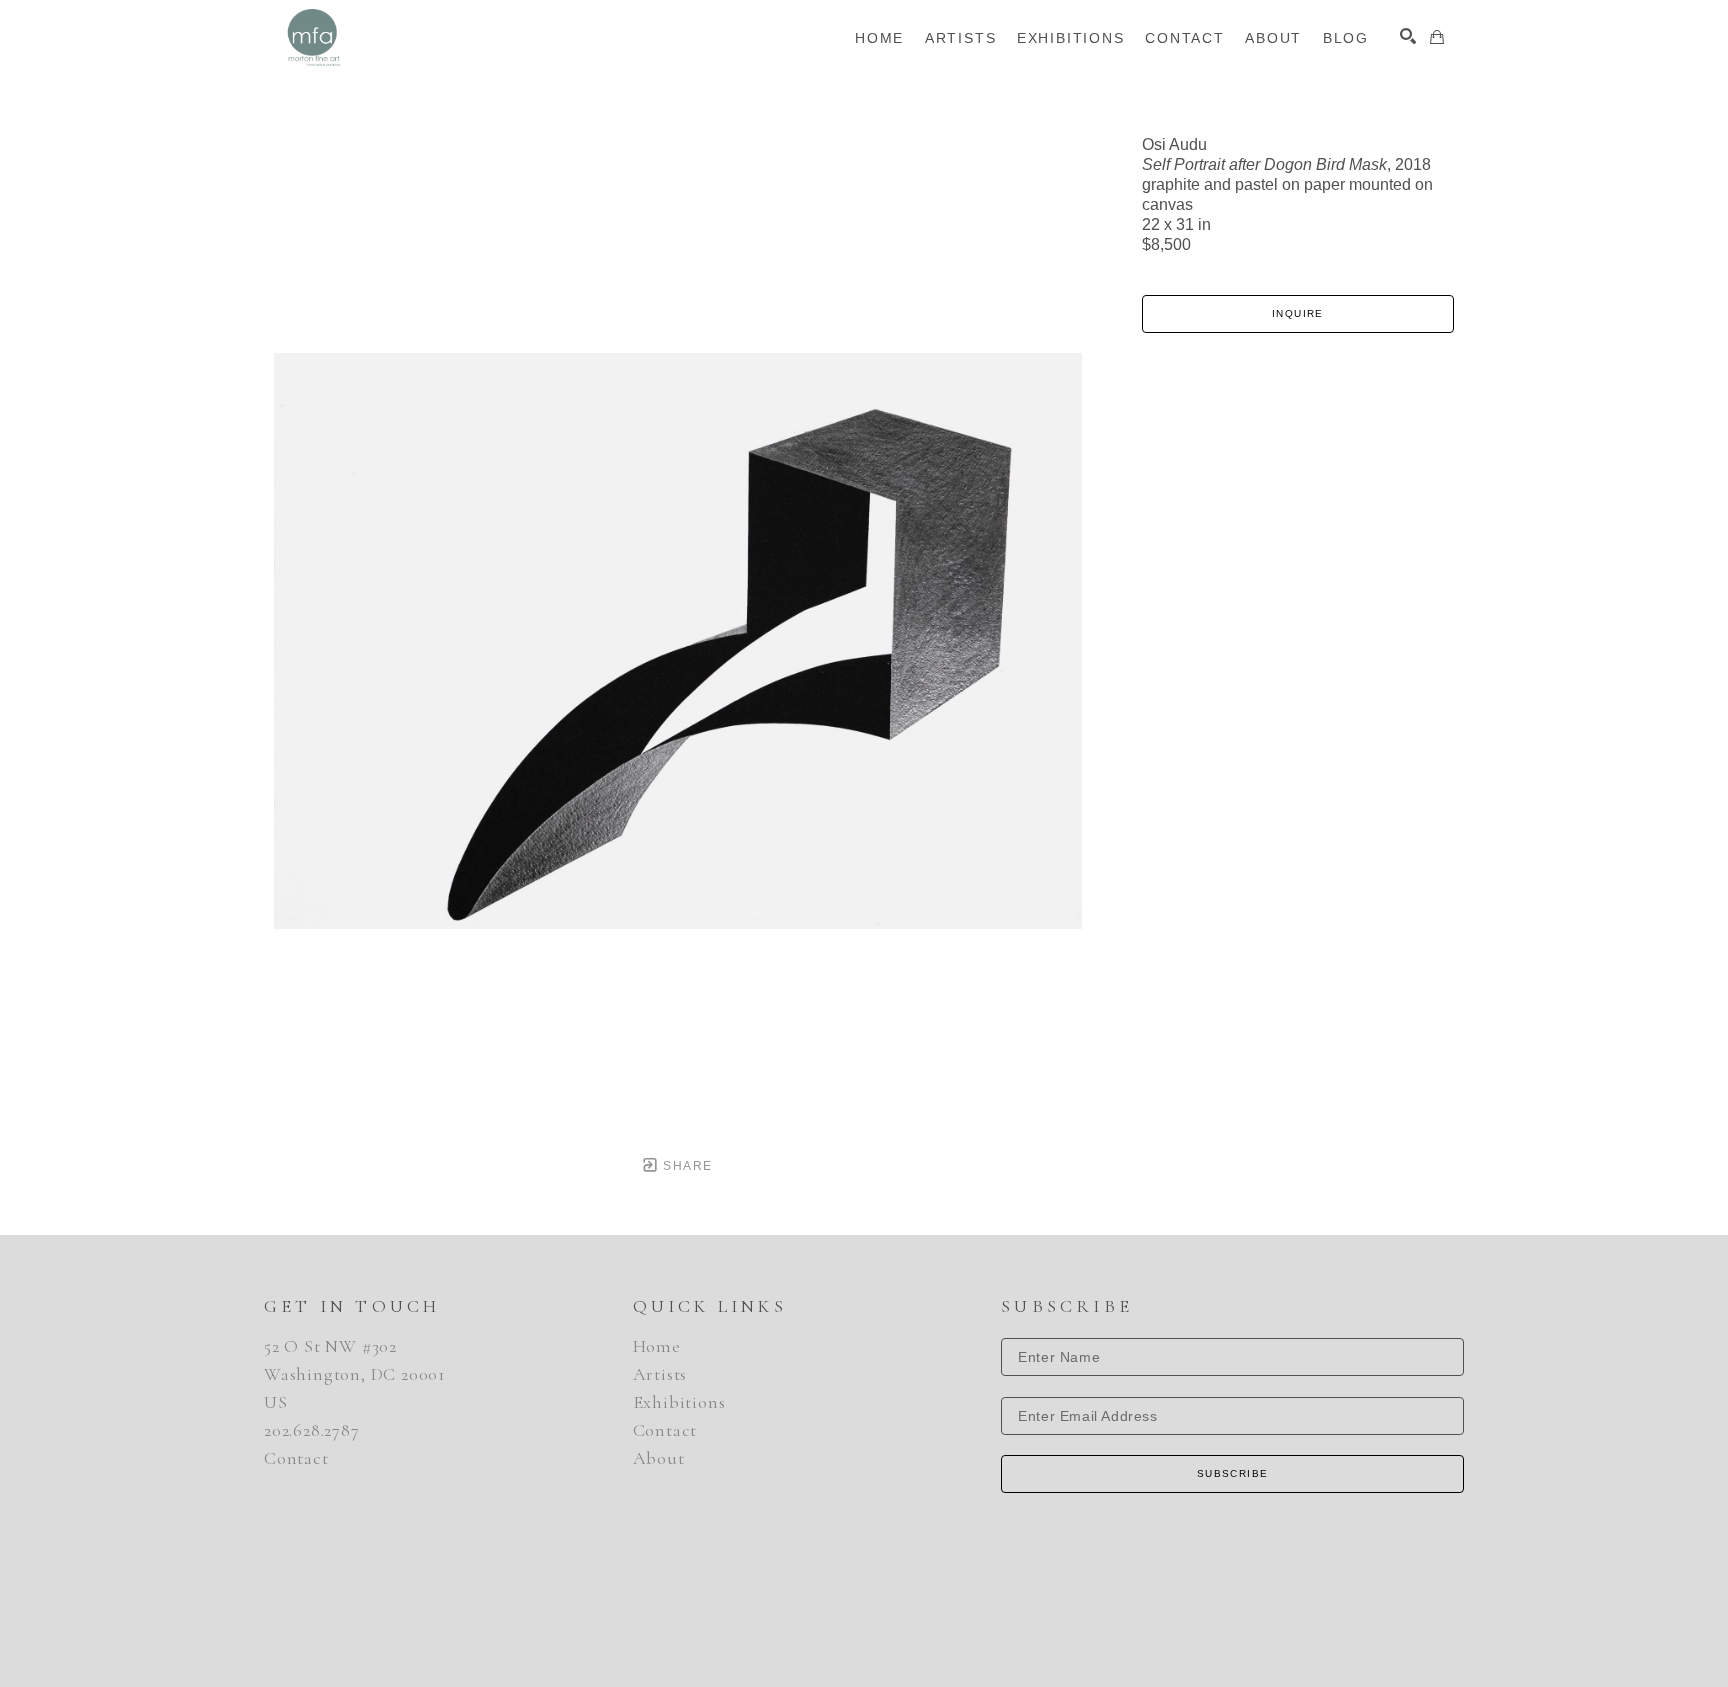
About (659, 1458)
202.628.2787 (312, 1430)
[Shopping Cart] (1437, 37)
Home (657, 1346)
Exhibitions (679, 1402)
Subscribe (1233, 1473)
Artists (660, 1374)
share (685, 1166)
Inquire (1298, 313)
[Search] (1408, 36)
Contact (296, 1458)
